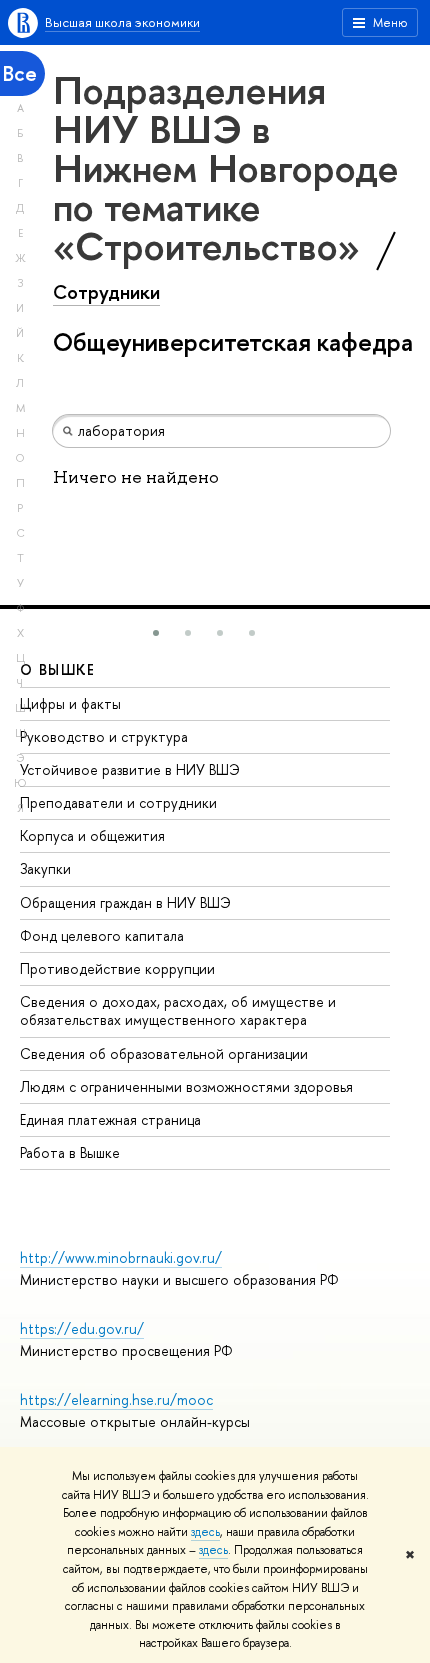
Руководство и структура (104, 736)
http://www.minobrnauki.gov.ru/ (121, 1257)
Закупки (45, 868)
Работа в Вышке (70, 1152)
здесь (205, 1532)
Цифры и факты (70, 703)
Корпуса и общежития (92, 835)
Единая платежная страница (110, 1119)
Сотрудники (106, 292)
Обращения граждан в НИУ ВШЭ (125, 902)
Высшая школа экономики (122, 22)
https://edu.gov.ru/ (82, 1328)
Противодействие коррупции (117, 968)
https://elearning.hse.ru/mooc (116, 1399)
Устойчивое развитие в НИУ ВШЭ (130, 769)
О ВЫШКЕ (58, 669)
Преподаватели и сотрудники (118, 802)
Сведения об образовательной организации (164, 1053)
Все (20, 73)
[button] (156, 633)
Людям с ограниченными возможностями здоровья (186, 1086)
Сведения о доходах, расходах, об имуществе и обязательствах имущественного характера (178, 1010)
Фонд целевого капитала (102, 935)
